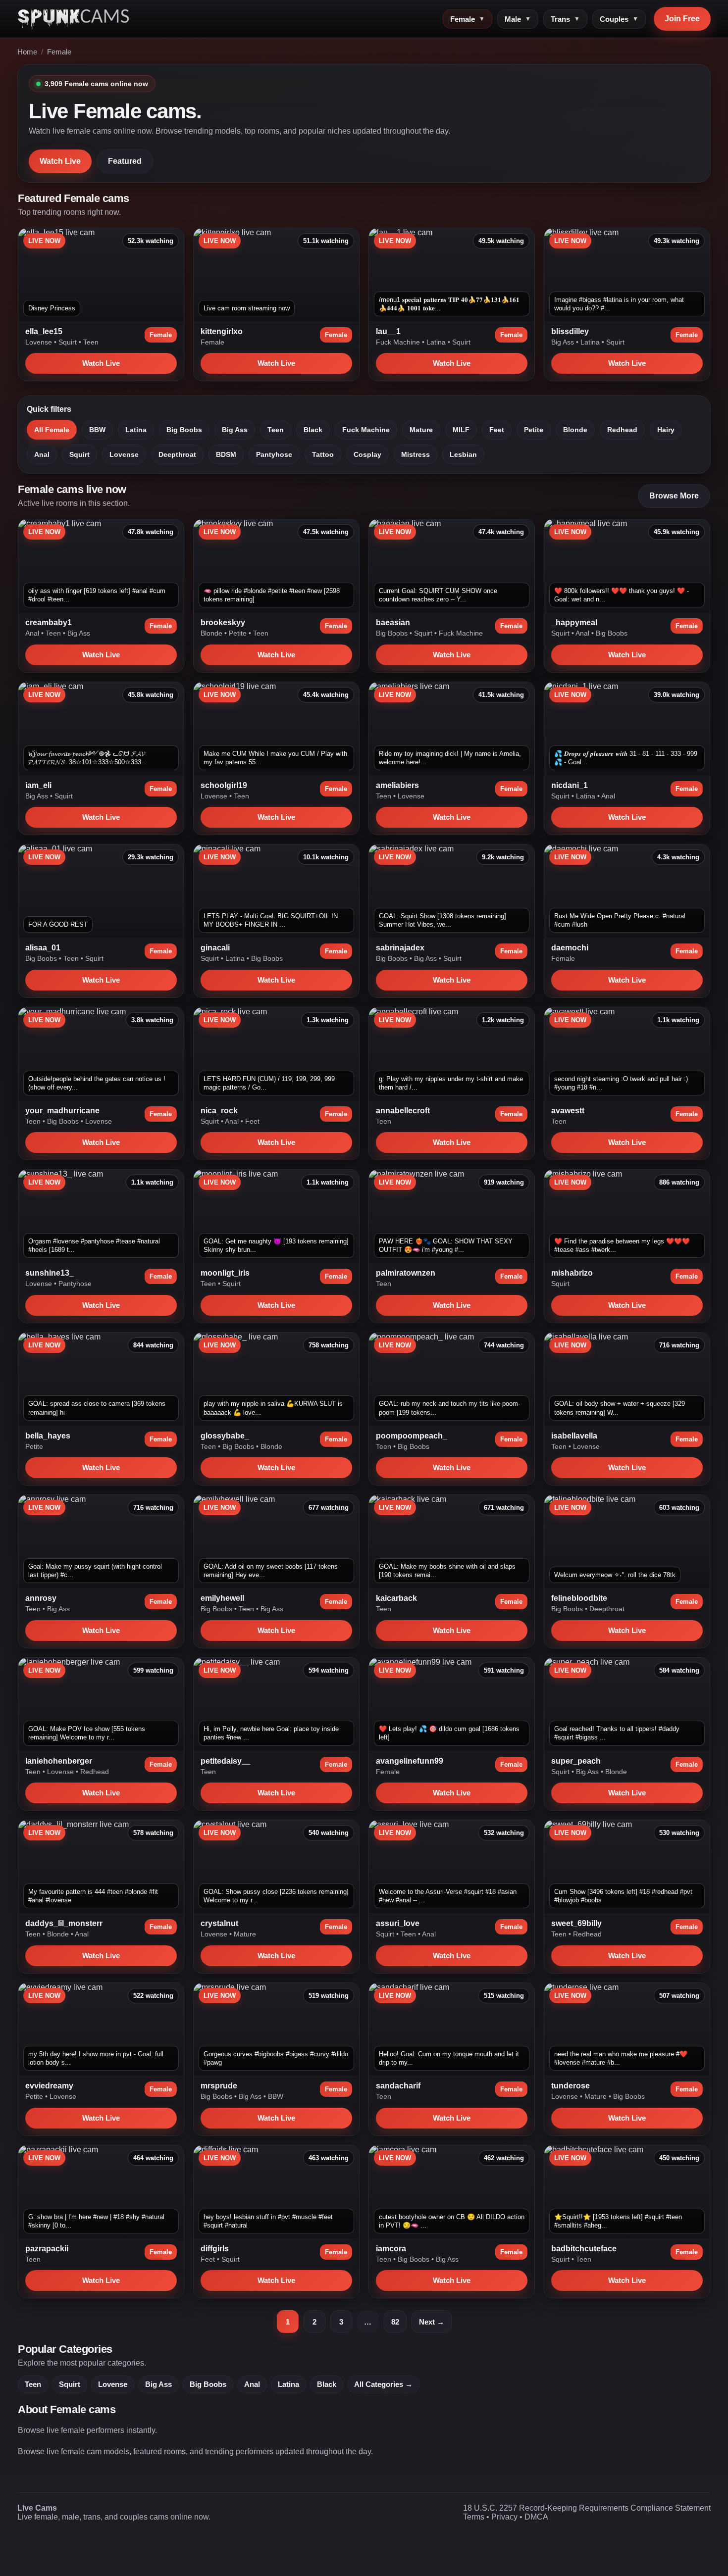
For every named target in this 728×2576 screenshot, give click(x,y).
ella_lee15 (44, 331)
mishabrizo (572, 1273)
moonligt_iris (225, 1273)
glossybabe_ (225, 1436)
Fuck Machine (399, 342)
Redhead (622, 430)
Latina (437, 342)
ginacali (215, 948)
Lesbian (463, 454)
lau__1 (388, 331)
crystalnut (219, 1923)
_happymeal (574, 622)
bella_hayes (48, 1436)
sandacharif (398, 2086)
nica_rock (219, 1111)
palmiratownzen (406, 1273)
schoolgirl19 (224, 785)
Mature (421, 430)
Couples (619, 19)
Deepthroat (177, 454)
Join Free (682, 19)
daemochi (570, 948)
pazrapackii (47, 2249)
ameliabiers (397, 785)
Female (468, 19)
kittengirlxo (222, 331)
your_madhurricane (62, 1111)
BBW (97, 430)
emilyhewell (222, 1598)
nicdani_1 (570, 785)
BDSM (226, 454)
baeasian (393, 622)
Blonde (575, 430)
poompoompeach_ (412, 1436)
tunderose (571, 2086)
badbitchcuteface (584, 2249)
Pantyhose (274, 454)
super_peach (576, 1761)
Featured (125, 161)
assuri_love (398, 1923)
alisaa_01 (43, 948)
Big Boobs (184, 430)
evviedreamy (49, 2086)
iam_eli (38, 785)
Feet (497, 430)
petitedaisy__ (226, 1761)
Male (518, 19)
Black (313, 430)
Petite (534, 430)
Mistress (416, 454)
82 (395, 2322)
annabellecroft (403, 1111)
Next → (432, 2322)
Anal (42, 454)
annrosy (41, 1598)
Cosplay (367, 454)
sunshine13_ (50, 1273)
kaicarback (396, 1598)
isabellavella (574, 1436)
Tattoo (323, 454)
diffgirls (215, 2249)
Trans (565, 19)
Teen (91, 342)
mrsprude (219, 2086)
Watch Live (60, 161)
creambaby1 (49, 622)
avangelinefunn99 (410, 1761)
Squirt (69, 342)
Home (27, 52)
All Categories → (383, 2384)
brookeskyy (223, 622)
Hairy (666, 430)
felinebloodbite (579, 1598)
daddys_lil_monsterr (64, 1923)
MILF (461, 430)
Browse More (674, 496)
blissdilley (570, 331)
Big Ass (564, 342)
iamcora (391, 2249)
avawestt (568, 1111)
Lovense (40, 342)
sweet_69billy (576, 1923)
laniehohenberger (59, 1761)
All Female (52, 430)
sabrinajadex (400, 948)
